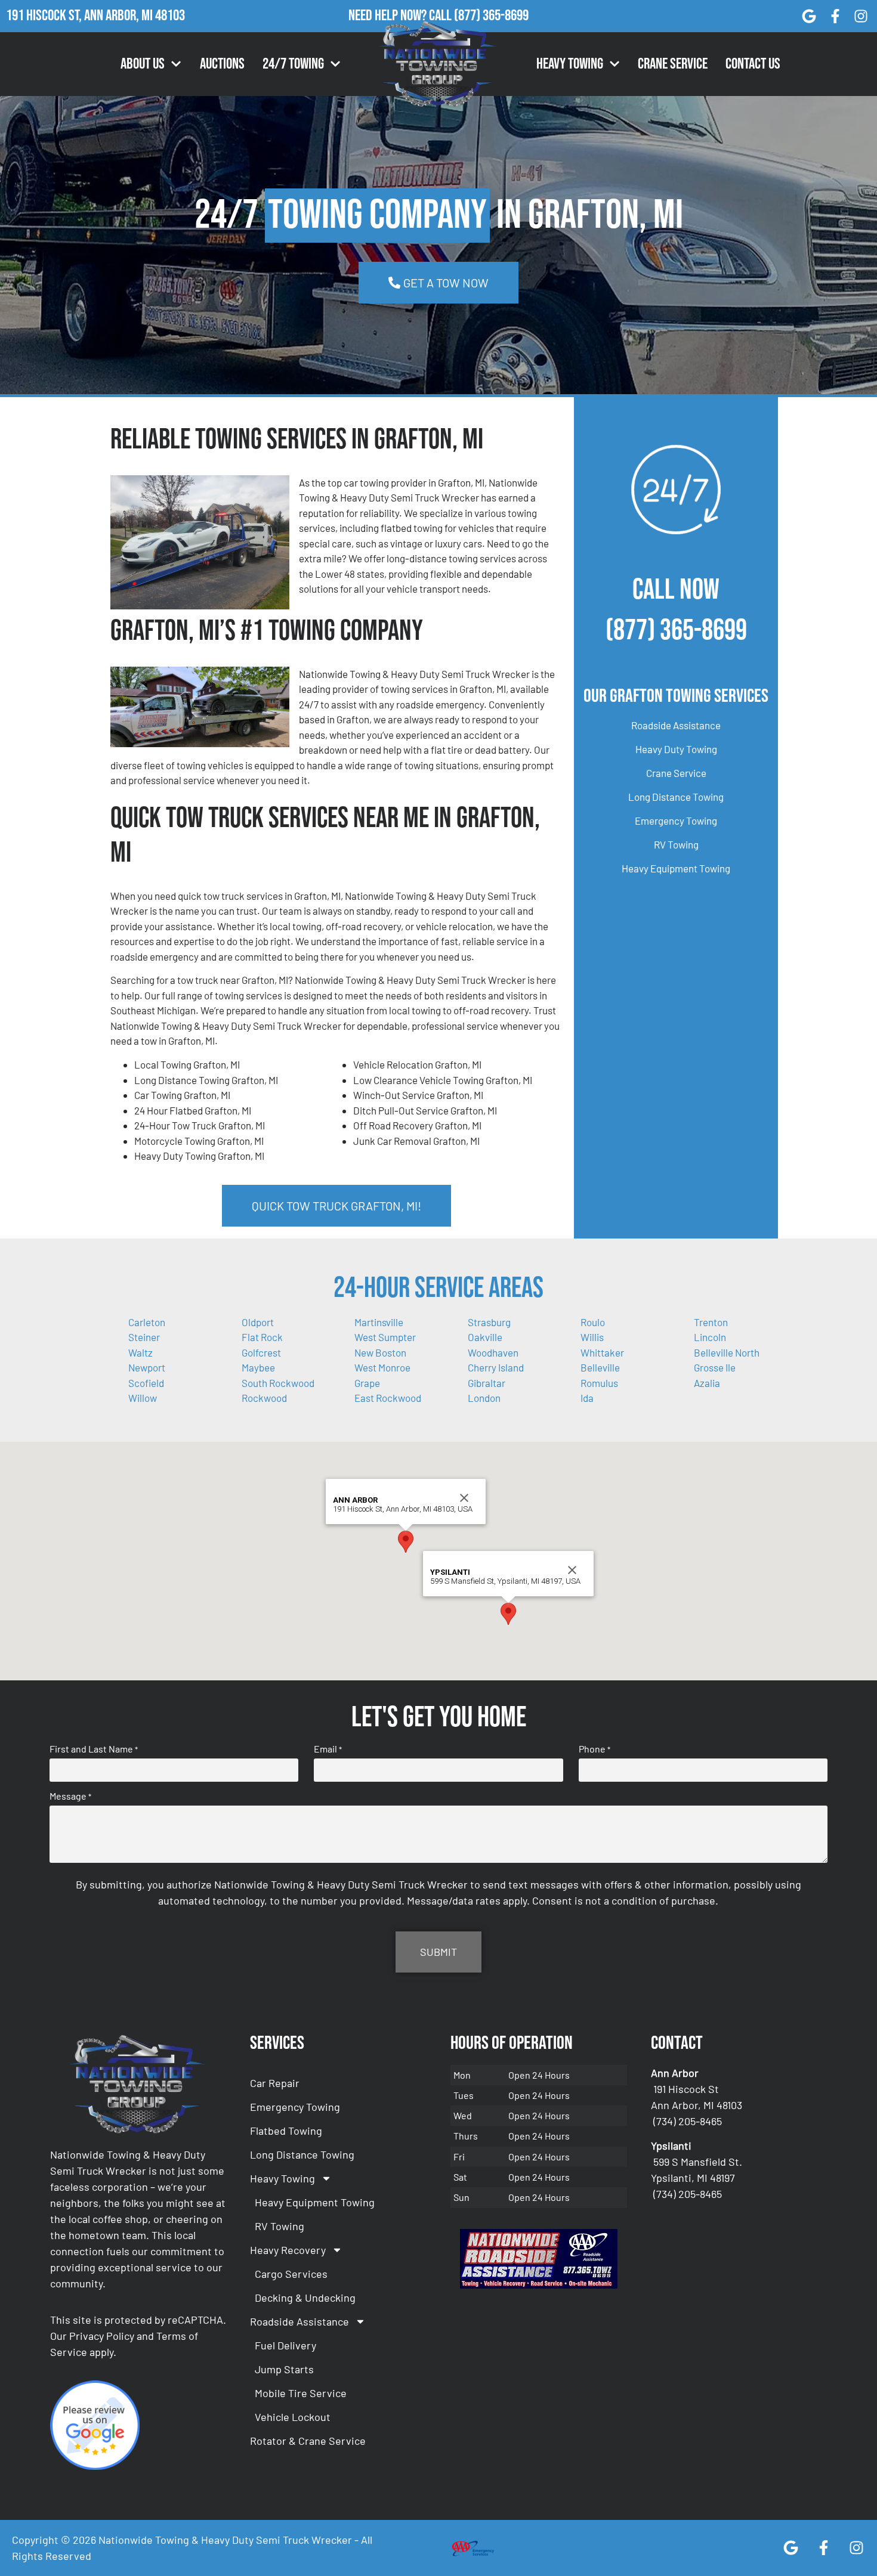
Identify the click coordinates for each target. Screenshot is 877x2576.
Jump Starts (284, 2369)
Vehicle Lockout (293, 2417)
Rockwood (264, 1398)
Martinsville (379, 1322)
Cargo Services (291, 2274)
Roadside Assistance (676, 725)
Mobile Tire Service (301, 2393)
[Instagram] (861, 16)
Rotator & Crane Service (308, 2441)
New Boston (380, 1352)
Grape (367, 1383)
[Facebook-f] (835, 16)
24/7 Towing (293, 64)
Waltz (140, 1352)
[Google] (809, 16)
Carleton (147, 1322)
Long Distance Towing (676, 797)
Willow (143, 1398)
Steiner (144, 1337)
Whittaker (602, 1352)
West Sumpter (385, 1337)
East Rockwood (388, 1398)
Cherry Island (496, 1367)
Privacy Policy (102, 2336)
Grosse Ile (715, 1367)
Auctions (222, 64)
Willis (592, 1337)
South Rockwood (278, 1383)
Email (328, 1749)
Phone (595, 1749)
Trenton (711, 1322)
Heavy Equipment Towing (676, 868)
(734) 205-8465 (688, 2121)
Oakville (485, 1337)
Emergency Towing (676, 821)
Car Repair (275, 2083)
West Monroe (382, 1367)
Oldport (258, 1322)
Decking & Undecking (305, 2298)
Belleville (600, 1367)
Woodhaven (493, 1352)
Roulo (593, 1322)
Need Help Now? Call (401, 16)
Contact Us (753, 64)
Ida (587, 1398)
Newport (147, 1367)
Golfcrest (261, 1352)
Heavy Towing (570, 64)
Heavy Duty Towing (676, 749)
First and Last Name (94, 1749)
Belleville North (727, 1352)
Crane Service (673, 64)
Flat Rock (262, 1337)
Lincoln (710, 1337)
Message (70, 1796)
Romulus (599, 1383)
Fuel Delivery (285, 2345)
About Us (143, 64)
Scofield (146, 1383)
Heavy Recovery (288, 2250)
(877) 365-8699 (491, 16)
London (484, 1398)
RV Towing (676, 844)
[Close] (464, 1498)
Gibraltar (487, 1383)
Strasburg (489, 1322)
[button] (406, 1542)
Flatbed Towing (286, 2131)
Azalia (707, 1383)
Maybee (258, 1367)
